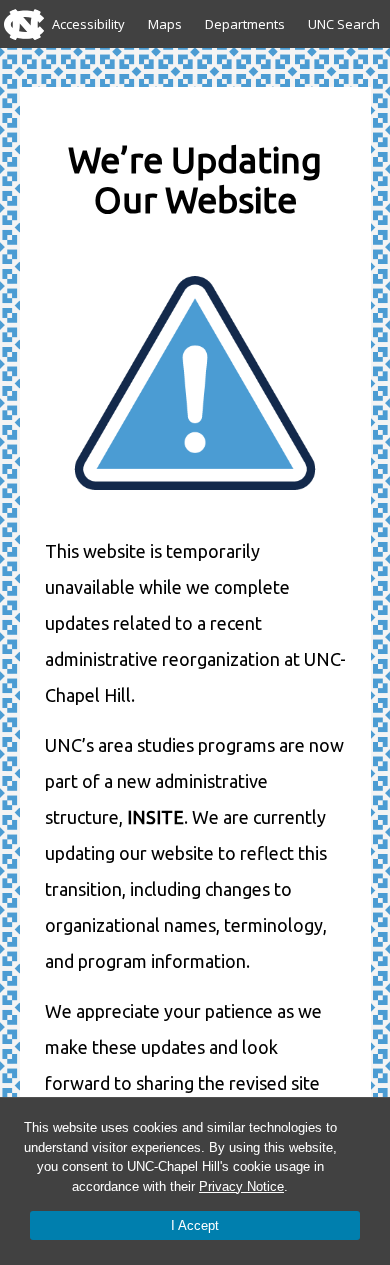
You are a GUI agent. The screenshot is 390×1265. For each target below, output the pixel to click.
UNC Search (344, 24)
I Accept (195, 1225)
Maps (165, 24)
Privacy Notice (241, 1186)
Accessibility (88, 24)
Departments (245, 24)
